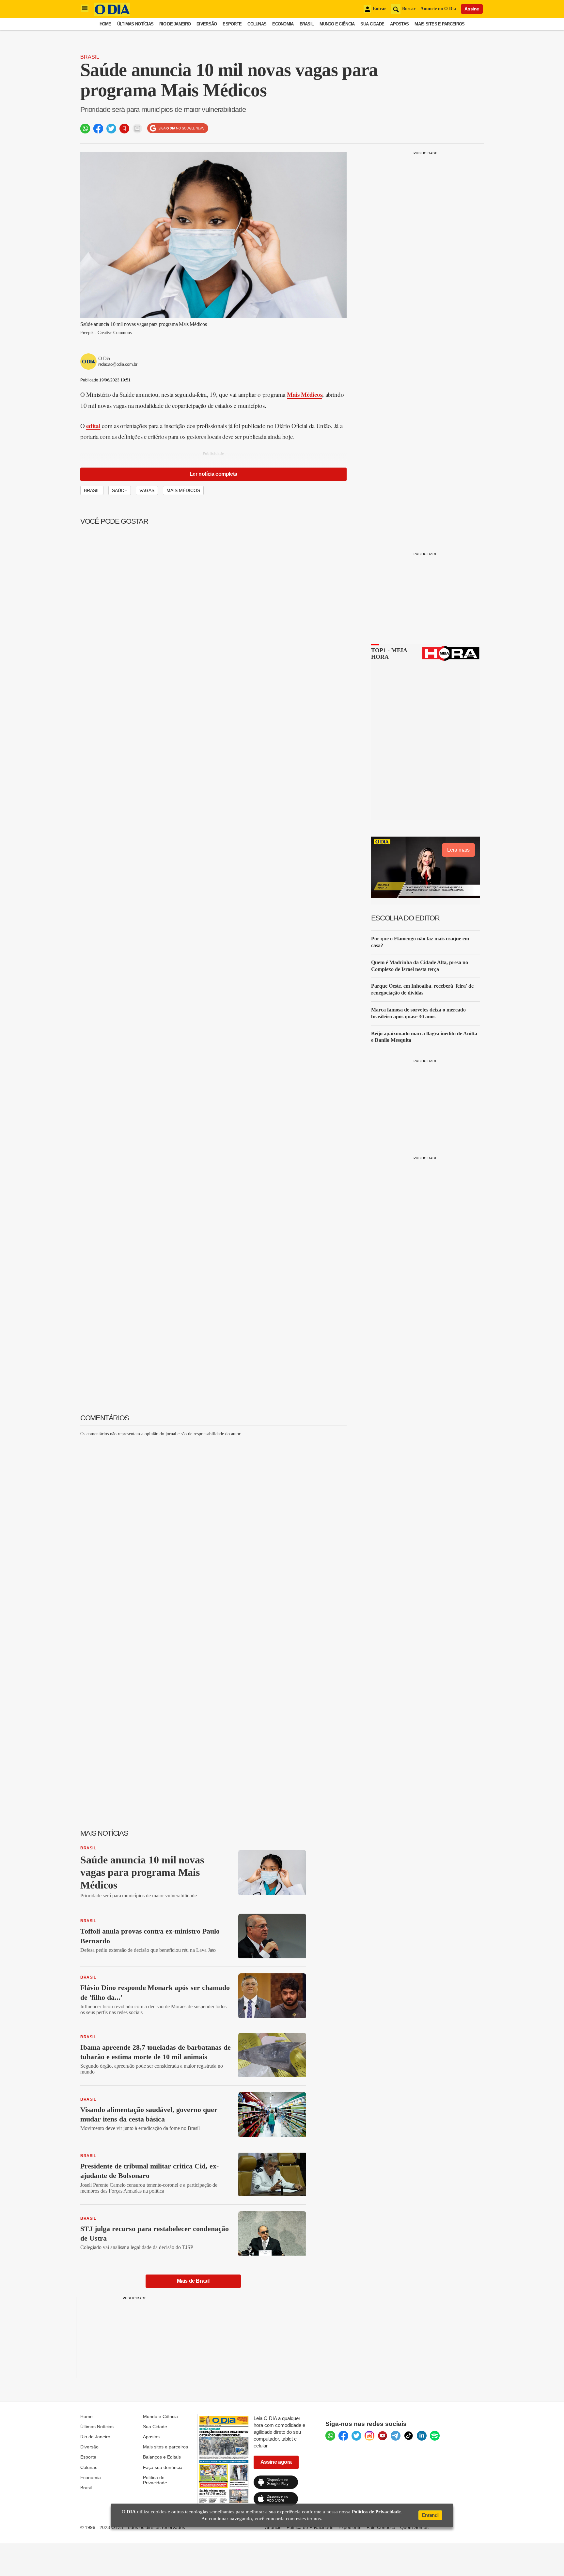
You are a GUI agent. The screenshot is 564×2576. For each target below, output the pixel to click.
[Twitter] (356, 2436)
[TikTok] (409, 2436)
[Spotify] (435, 2436)
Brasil (307, 24)
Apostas (399, 24)
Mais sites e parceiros (165, 2447)
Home (105, 24)
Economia (283, 24)
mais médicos (183, 490)
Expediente (350, 2527)
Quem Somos (414, 2527)
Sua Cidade (372, 24)
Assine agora (276, 2462)
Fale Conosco (381, 2527)
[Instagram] (369, 2436)
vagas (147, 490)
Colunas (257, 24)
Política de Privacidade (155, 2480)
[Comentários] (137, 129)
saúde (120, 490)
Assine (472, 9)
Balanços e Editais (162, 2457)
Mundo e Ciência (337, 24)
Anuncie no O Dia (438, 9)
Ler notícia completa (213, 474)
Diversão (207, 24)
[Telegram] (396, 2436)
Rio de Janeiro (175, 24)
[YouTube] (383, 2436)
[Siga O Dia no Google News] (178, 128)
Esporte (232, 24)
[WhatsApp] (330, 2436)
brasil (92, 490)
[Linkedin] (422, 2436)
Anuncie (273, 2527)
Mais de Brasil (193, 2281)
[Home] (112, 14)
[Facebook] (343, 2436)
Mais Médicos (305, 394)
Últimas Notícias (135, 24)
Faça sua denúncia (163, 2467)
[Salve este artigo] (124, 129)
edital (93, 426)
